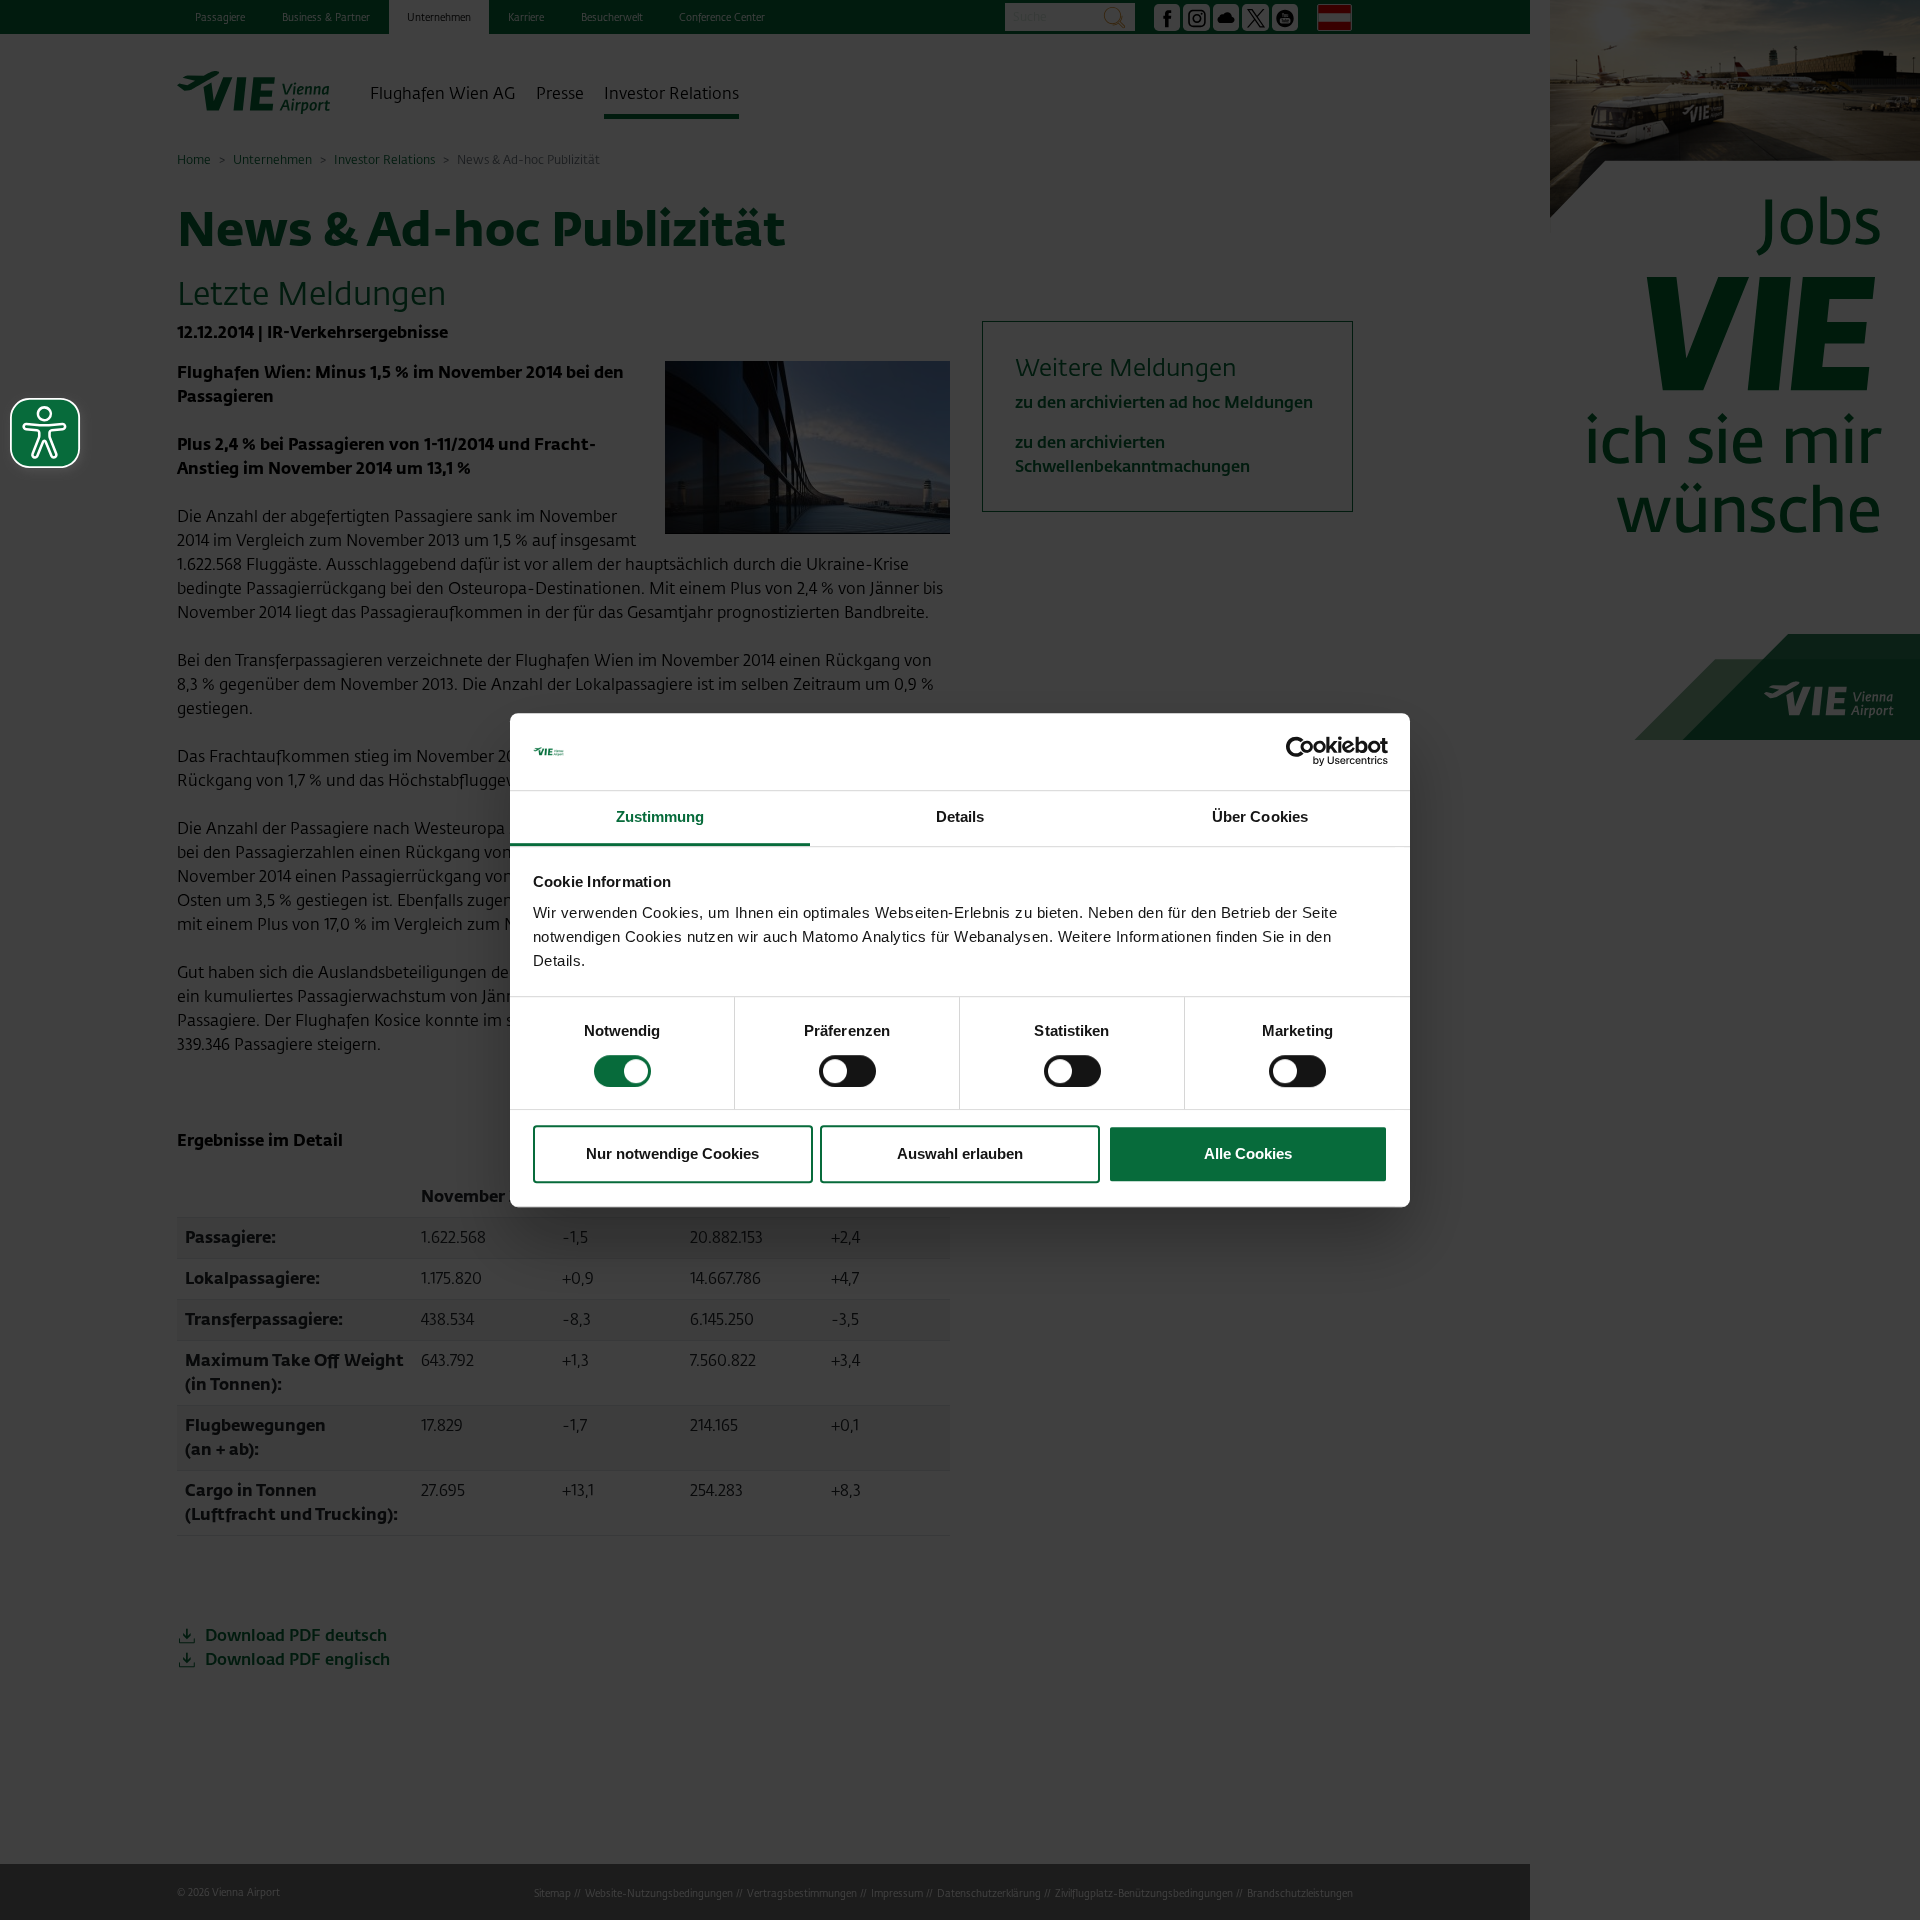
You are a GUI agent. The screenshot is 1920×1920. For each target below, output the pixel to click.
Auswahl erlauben (960, 1153)
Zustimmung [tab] (660, 816)
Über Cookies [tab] (1260, 816)
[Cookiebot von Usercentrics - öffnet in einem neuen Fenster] (1300, 752)
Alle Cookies (1248, 1153)
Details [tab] (960, 816)
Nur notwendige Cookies (672, 1153)
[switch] (847, 1071)
